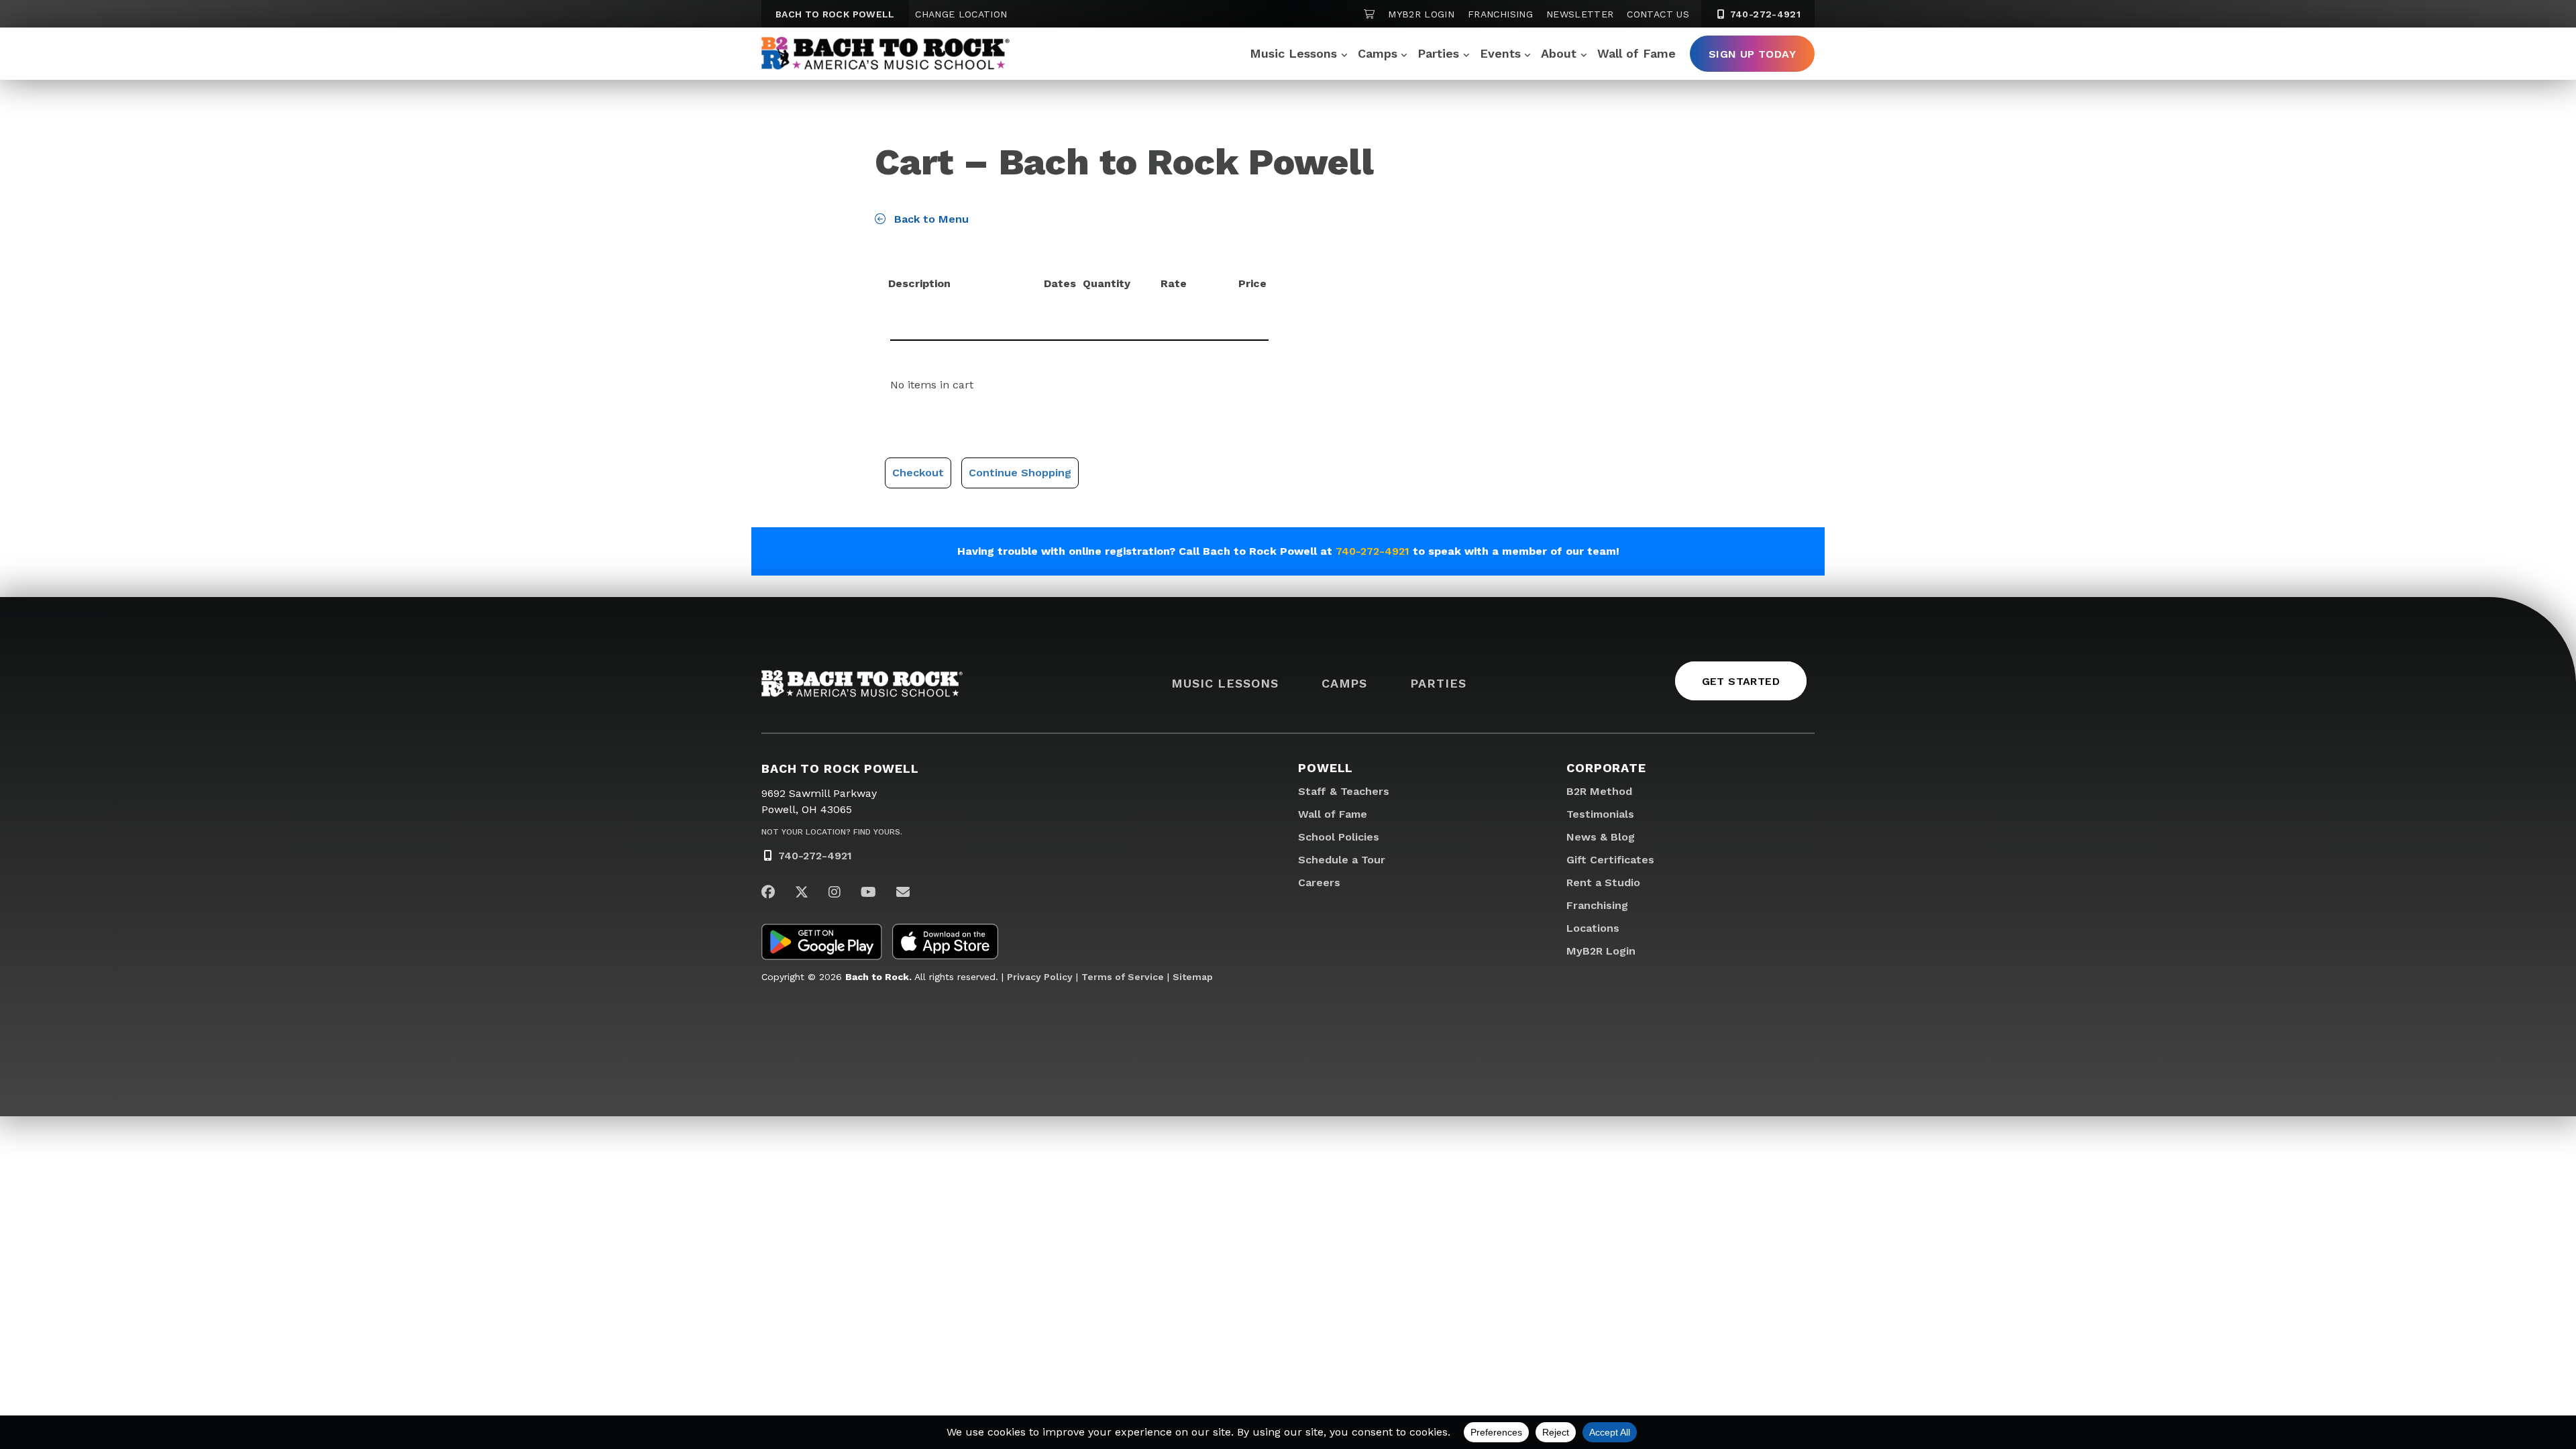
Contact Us (1658, 14)
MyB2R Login (1421, 14)
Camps (1378, 53)
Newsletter (1580, 14)
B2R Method (1599, 791)
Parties (1438, 53)
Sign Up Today (1752, 54)
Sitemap (1193, 977)
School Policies (1339, 837)
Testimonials (1600, 814)
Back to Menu (930, 219)
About (1559, 53)
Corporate (1606, 768)
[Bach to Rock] (885, 54)
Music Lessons (1293, 53)
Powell (1326, 768)
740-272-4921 (1764, 14)
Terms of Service (1123, 977)
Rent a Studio (1603, 882)
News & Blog (1601, 837)
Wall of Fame (1636, 53)
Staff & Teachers (1344, 791)
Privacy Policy (1040, 977)
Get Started (1741, 681)
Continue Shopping (1020, 473)
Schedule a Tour (1342, 860)
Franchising (1500, 14)
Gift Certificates (1610, 860)
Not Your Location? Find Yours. (832, 832)
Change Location (961, 14)
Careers (1319, 882)
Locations (1593, 928)
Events (1500, 53)
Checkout (918, 473)
